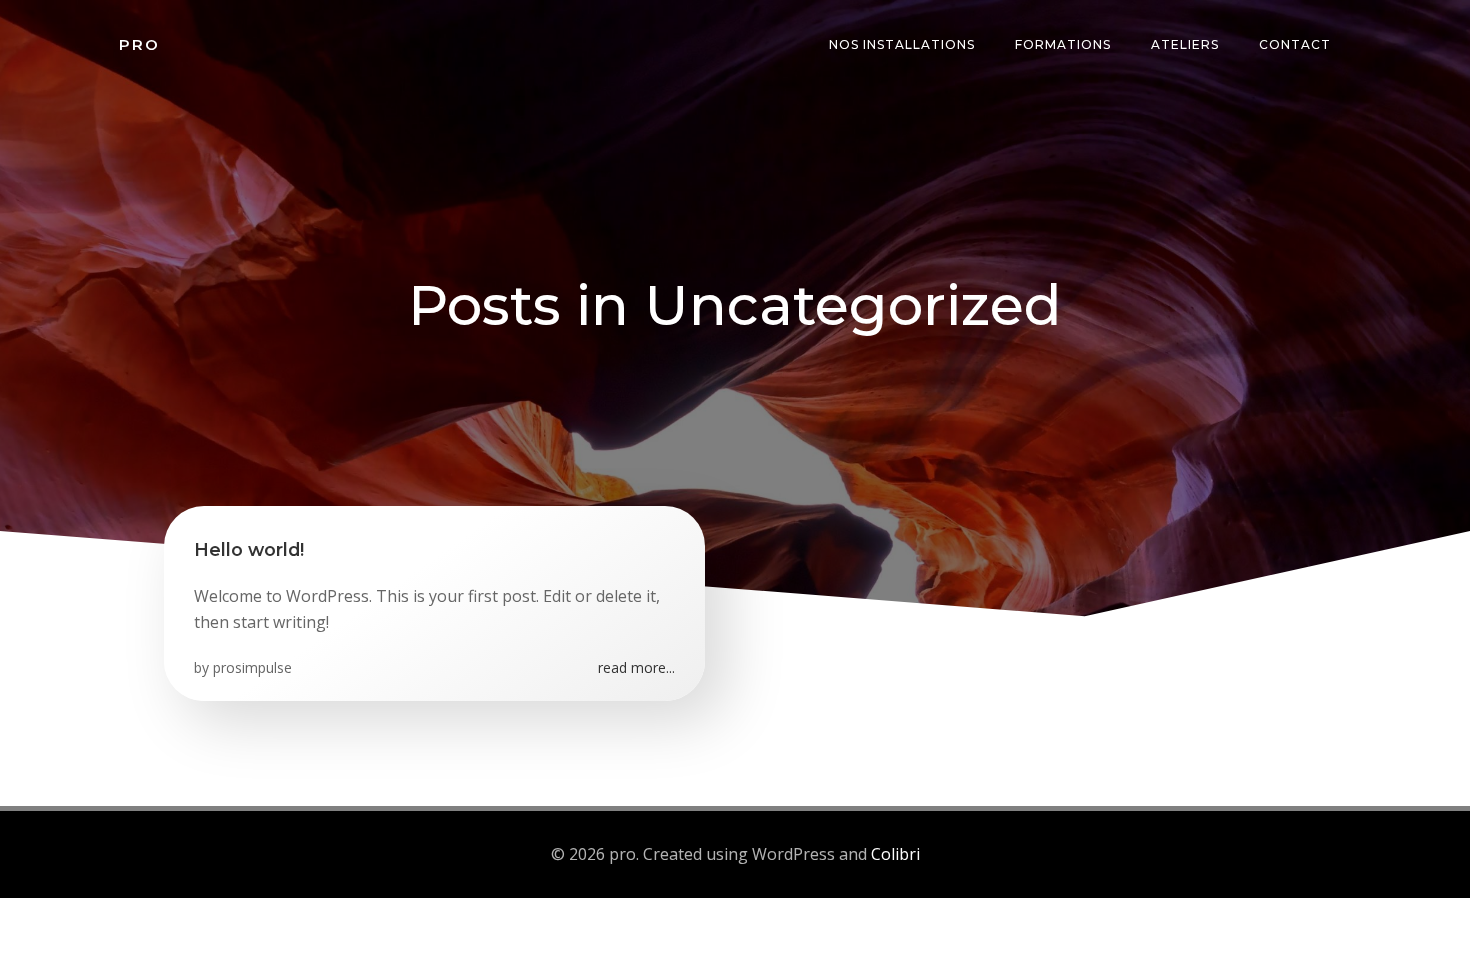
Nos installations (902, 44)
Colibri (895, 854)
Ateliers (1185, 44)
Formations (1063, 44)
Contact (1295, 44)
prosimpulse (252, 667)
